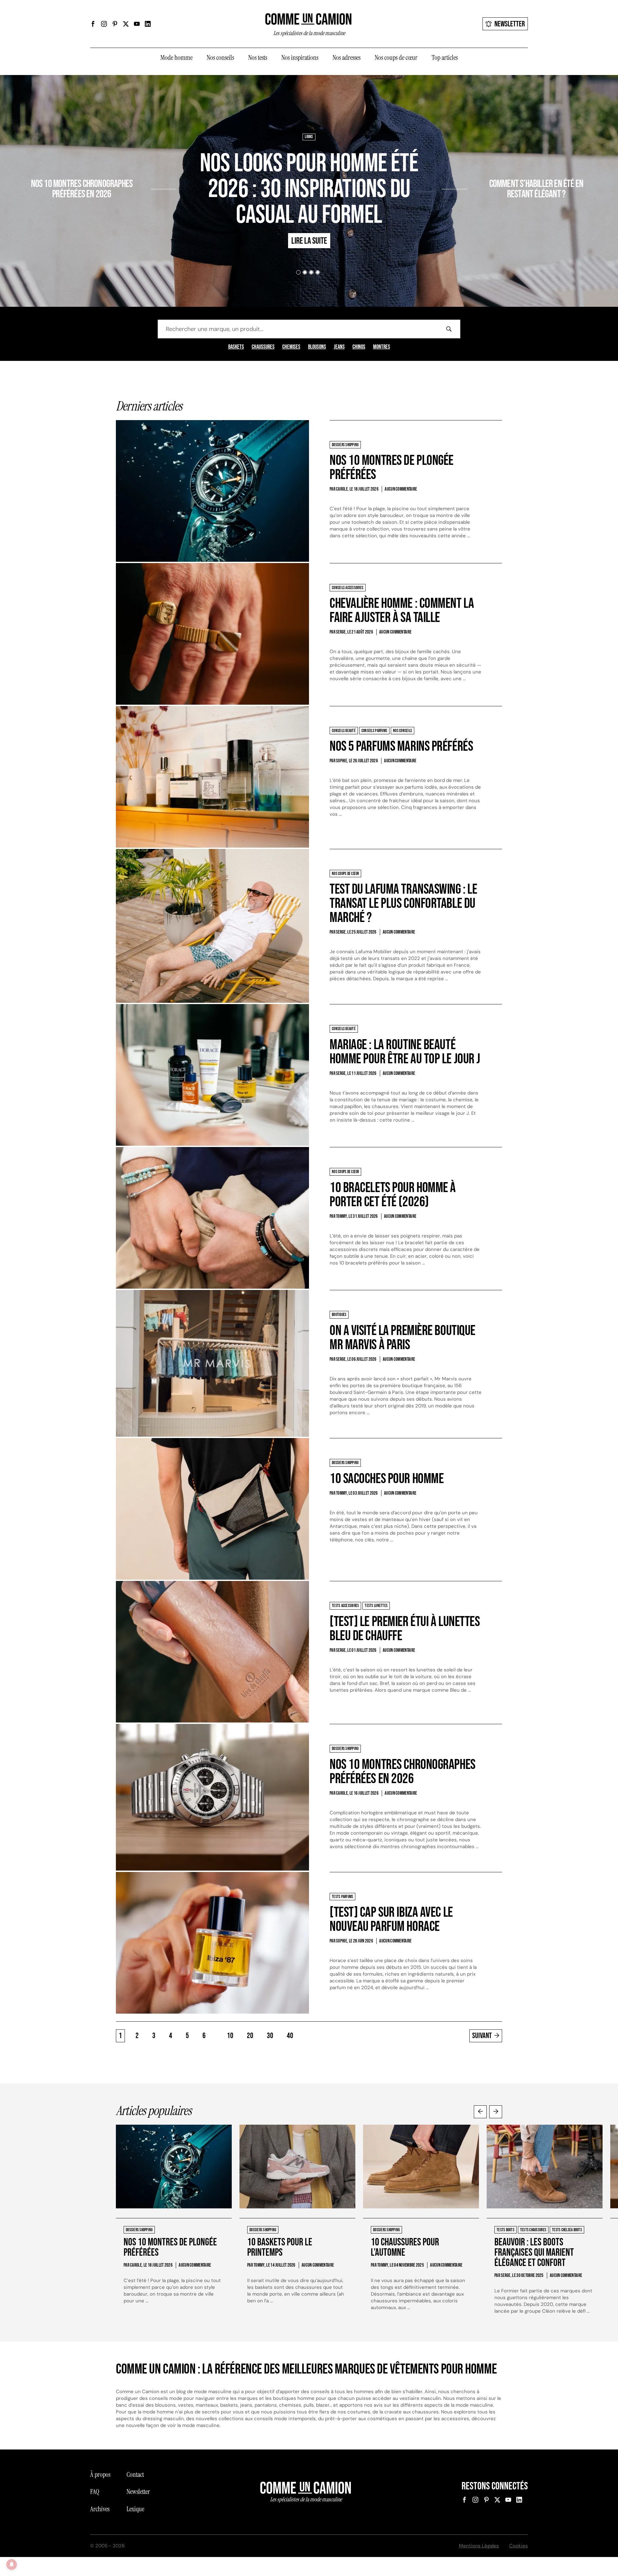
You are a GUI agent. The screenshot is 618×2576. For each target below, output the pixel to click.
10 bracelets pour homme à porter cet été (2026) (393, 1195)
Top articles (445, 58)
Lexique (135, 2509)
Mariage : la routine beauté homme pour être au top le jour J (405, 1052)
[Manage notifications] (12, 2564)
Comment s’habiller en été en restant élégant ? (536, 189)
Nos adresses (346, 58)
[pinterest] (115, 24)
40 (290, 2036)
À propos (100, 2475)
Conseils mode (495, 165)
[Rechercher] (449, 329)
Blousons (317, 347)
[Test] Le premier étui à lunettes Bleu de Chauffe (405, 1629)
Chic (474, 165)
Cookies (519, 2546)
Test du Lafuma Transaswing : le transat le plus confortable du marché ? (403, 903)
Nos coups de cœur (396, 58)
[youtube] (137, 24)
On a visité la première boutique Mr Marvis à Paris (403, 1338)
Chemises (291, 347)
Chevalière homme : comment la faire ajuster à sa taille (402, 611)
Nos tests (258, 58)
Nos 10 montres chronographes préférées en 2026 (82, 189)
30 (270, 2036)
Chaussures (263, 347)
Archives (100, 2509)
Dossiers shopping (134, 165)
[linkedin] (148, 24)
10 (230, 2036)
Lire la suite (127, 212)
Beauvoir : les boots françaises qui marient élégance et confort (534, 2253)
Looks (309, 137)
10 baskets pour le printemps (280, 2247)
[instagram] (104, 24)
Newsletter (510, 24)
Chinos (359, 347)
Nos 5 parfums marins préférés (401, 746)
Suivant (482, 2036)
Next (496, 2112)
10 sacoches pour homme (387, 1479)
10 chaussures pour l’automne (405, 2247)
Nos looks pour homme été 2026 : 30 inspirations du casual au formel (309, 189)
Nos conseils (220, 58)
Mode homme (176, 58)
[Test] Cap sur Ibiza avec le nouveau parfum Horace (391, 1919)
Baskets (236, 347)
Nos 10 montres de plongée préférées (392, 468)
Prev (480, 2112)
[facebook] (93, 24)
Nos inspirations (300, 58)
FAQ (95, 2492)
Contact (135, 2475)
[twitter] (126, 24)
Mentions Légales (479, 2546)
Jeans (339, 347)
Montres (382, 347)
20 (250, 2036)
